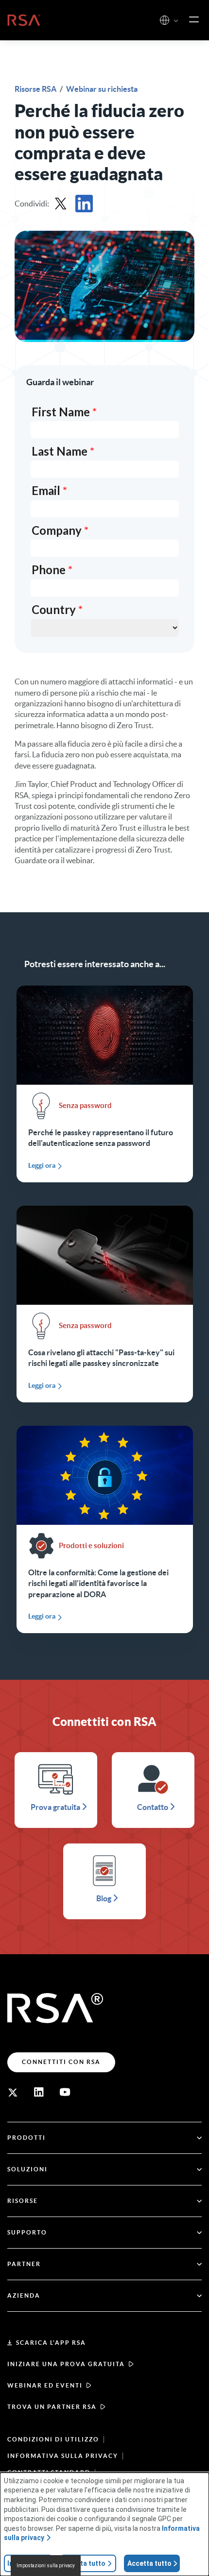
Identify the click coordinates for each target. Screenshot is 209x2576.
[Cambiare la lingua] (165, 20)
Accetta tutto (149, 2563)
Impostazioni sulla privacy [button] (46, 2566)
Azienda (24, 2295)
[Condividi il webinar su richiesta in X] (61, 204)
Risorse (23, 2201)
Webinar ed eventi (45, 2385)
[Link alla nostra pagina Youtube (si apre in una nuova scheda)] (65, 2092)
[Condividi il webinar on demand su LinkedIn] (84, 204)
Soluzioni (27, 2169)
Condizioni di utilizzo (53, 2439)
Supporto (27, 2232)
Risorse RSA (36, 89)
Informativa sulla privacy (63, 2456)
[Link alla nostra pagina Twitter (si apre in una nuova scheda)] (13, 2092)
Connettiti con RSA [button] (61, 2062)
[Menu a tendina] (194, 20)
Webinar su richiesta (102, 89)
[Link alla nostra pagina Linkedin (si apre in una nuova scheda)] (39, 2092)
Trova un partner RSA (52, 2407)
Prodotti (26, 2138)
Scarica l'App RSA (51, 2343)
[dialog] (104, 2524)
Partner (24, 2264)
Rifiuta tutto (85, 2563)
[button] (176, 21)
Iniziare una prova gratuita (66, 2364)
